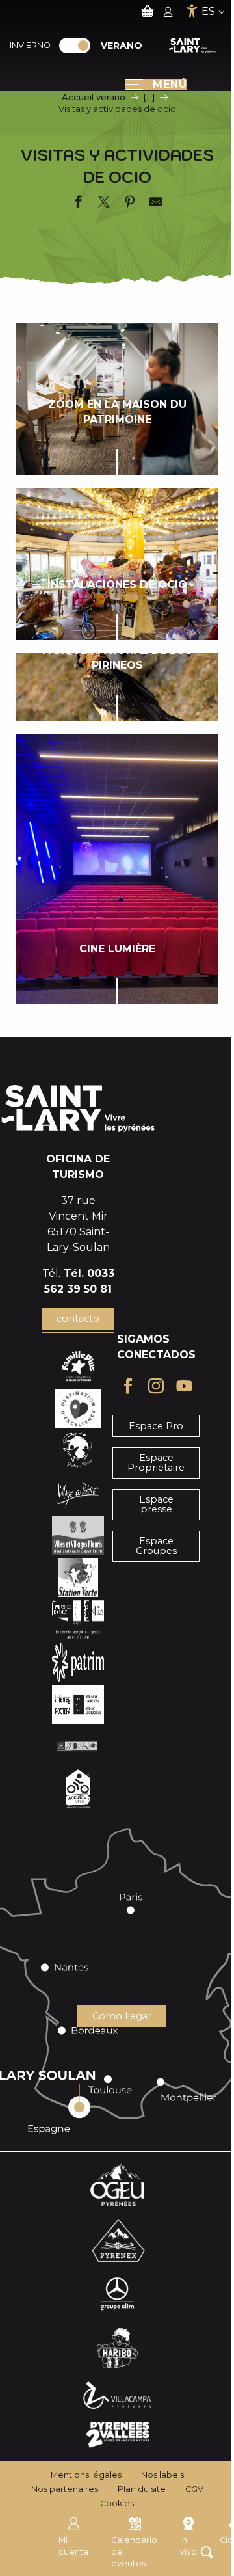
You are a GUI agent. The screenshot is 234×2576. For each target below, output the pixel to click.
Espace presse (156, 1504)
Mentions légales (86, 2475)
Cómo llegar (122, 2016)
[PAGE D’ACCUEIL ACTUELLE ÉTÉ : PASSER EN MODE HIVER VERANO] (75, 46)
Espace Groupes (156, 1546)
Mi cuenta (73, 2546)
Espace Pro (156, 1426)
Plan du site (142, 2489)
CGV (194, 2489)
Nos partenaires (65, 2489)
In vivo (188, 2546)
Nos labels (162, 2475)
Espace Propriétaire (156, 1462)
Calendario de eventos (134, 2552)
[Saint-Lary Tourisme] (193, 46)
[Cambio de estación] (79, 46)
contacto (78, 1319)
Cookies (117, 2503)
